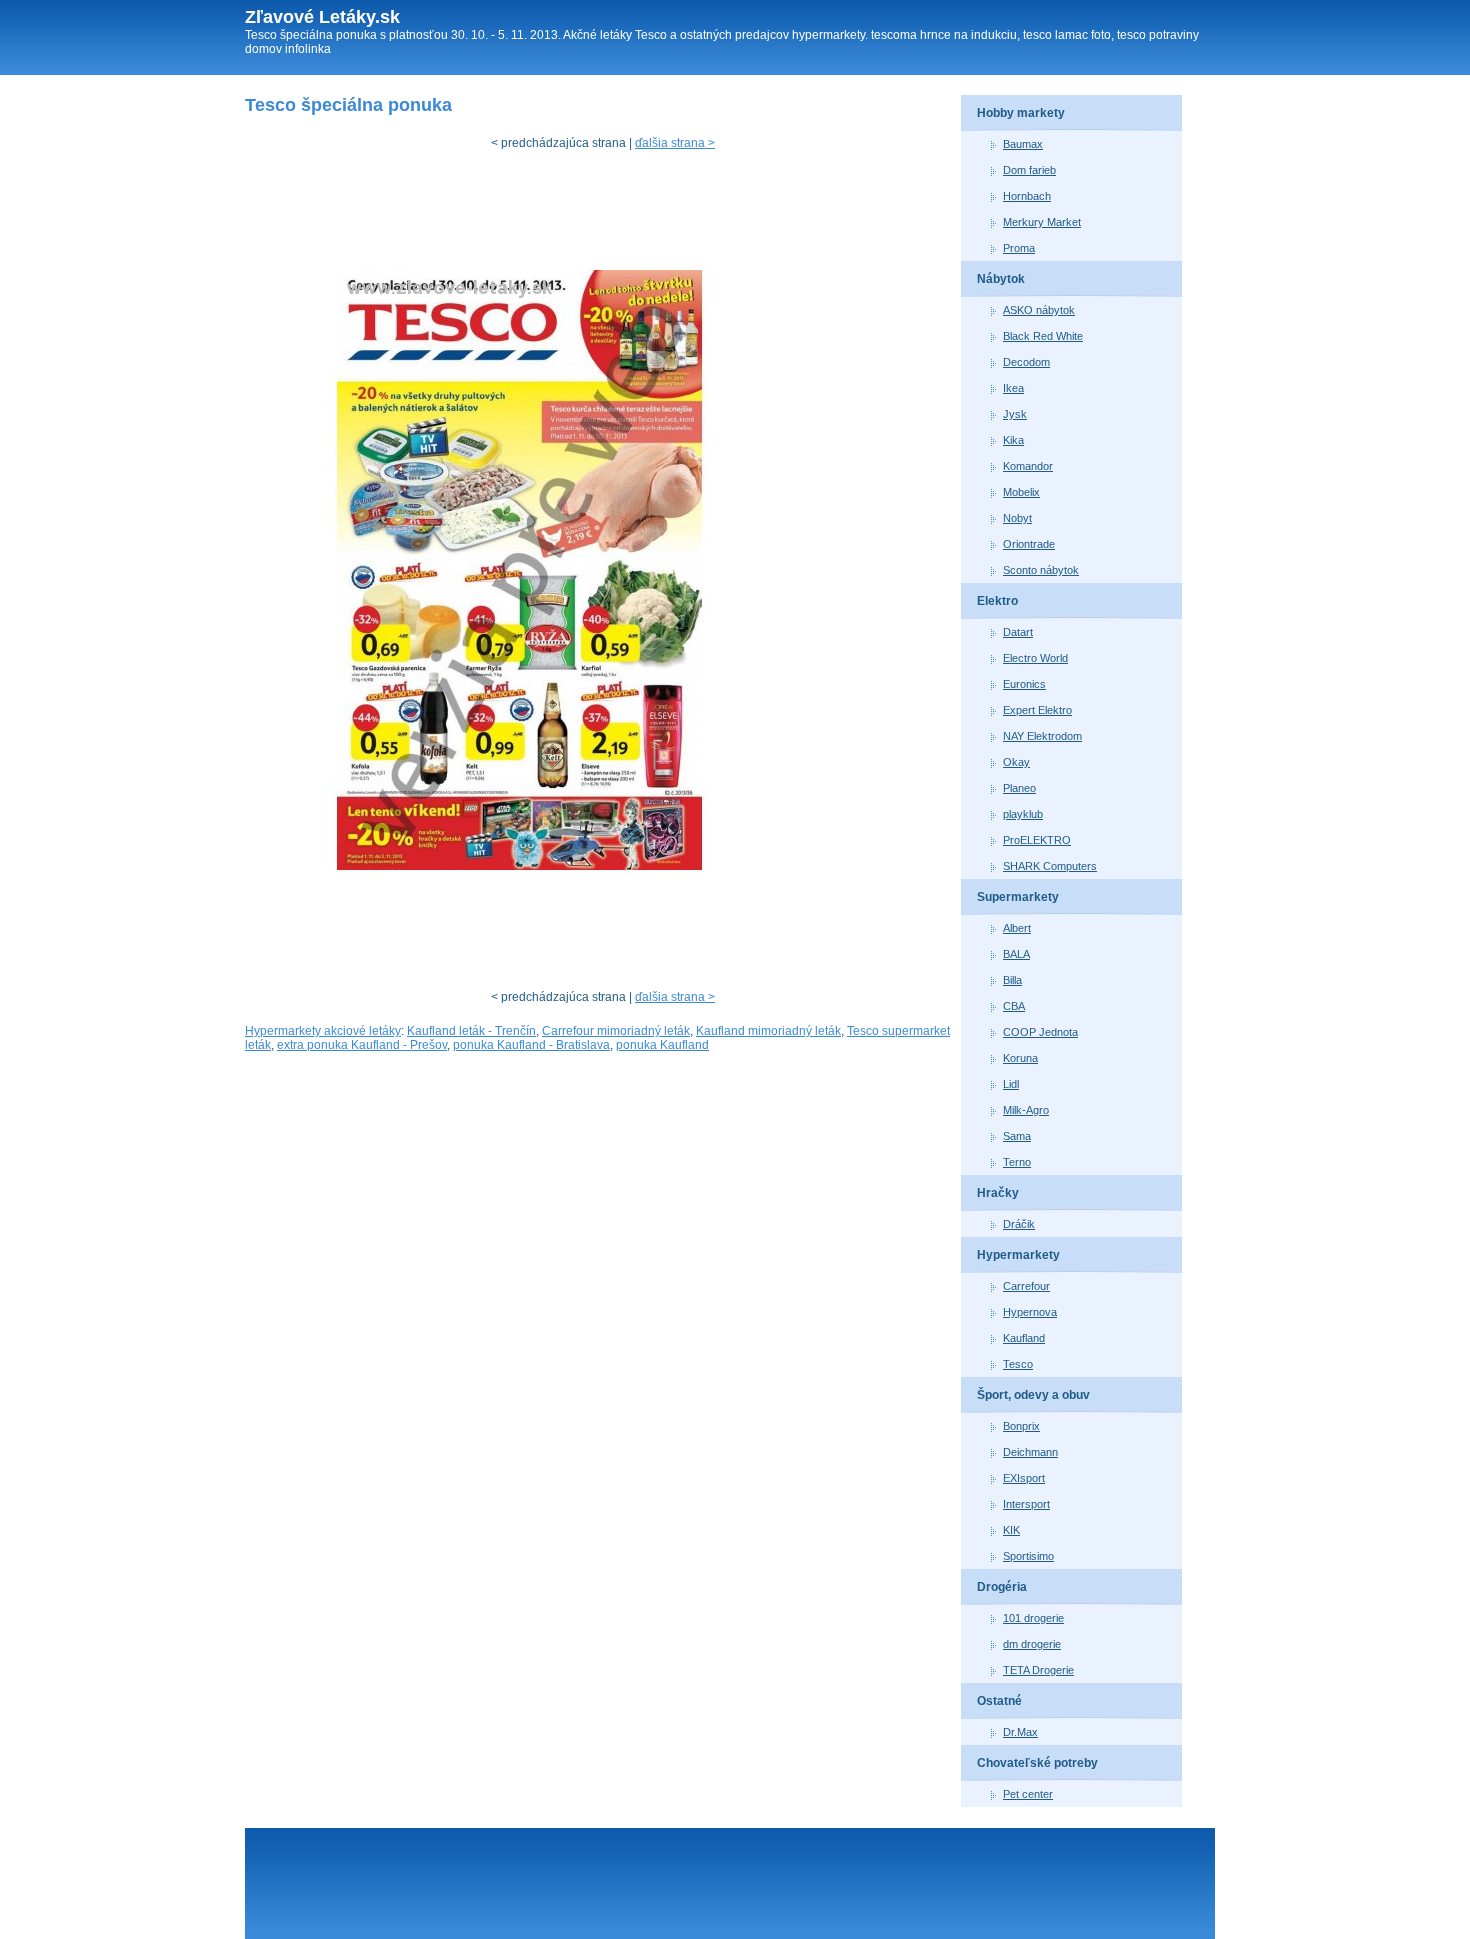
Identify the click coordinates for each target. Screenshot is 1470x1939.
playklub (1023, 814)
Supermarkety (1018, 897)
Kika (1013, 440)
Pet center (1028, 1794)
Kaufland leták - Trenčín (471, 1031)
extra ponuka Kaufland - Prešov (362, 1045)
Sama (1017, 1136)
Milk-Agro (1026, 1110)
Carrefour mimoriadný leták (616, 1031)
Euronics (1024, 684)
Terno (1017, 1162)
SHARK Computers (1050, 866)
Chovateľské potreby (1037, 1763)
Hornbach (1027, 196)
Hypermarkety (1018, 1255)
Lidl (1011, 1084)
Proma (1019, 248)
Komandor (1028, 466)
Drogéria (1002, 1587)
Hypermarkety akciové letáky (323, 1031)
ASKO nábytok (1039, 310)
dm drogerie (1032, 1644)
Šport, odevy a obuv (1033, 1395)
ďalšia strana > (675, 143)
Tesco (1018, 1364)
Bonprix (1021, 1426)
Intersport (1026, 1504)
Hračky (998, 1193)
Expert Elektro (1037, 710)
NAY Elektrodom (1042, 736)
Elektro (997, 601)
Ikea (1013, 388)
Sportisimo (1028, 1556)
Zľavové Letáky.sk (322, 17)
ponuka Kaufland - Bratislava (531, 1045)
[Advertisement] (609, 215)
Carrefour (1026, 1286)
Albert (1017, 928)
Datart (1018, 632)
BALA (1016, 954)
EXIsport (1024, 1478)
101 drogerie (1033, 1618)
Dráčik (1019, 1224)
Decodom (1026, 362)
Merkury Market (1042, 222)
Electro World (1035, 658)
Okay (1016, 762)
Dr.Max (1020, 1732)
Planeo (1019, 788)
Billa (1012, 980)
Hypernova (1030, 1312)
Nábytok (1001, 279)
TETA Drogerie (1038, 1670)
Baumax (1023, 144)
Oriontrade (1029, 544)
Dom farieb (1029, 170)
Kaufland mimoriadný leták (768, 1031)
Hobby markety (1021, 113)
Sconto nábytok (1041, 570)
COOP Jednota (1040, 1032)
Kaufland (1024, 1338)
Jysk (1015, 414)
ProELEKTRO (1037, 840)
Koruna (1020, 1058)
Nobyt (1017, 518)
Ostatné (999, 1701)
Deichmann (1030, 1452)
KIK (1011, 1530)
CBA (1014, 1006)
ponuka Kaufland (662, 1045)
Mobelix (1021, 492)
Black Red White (1043, 336)
